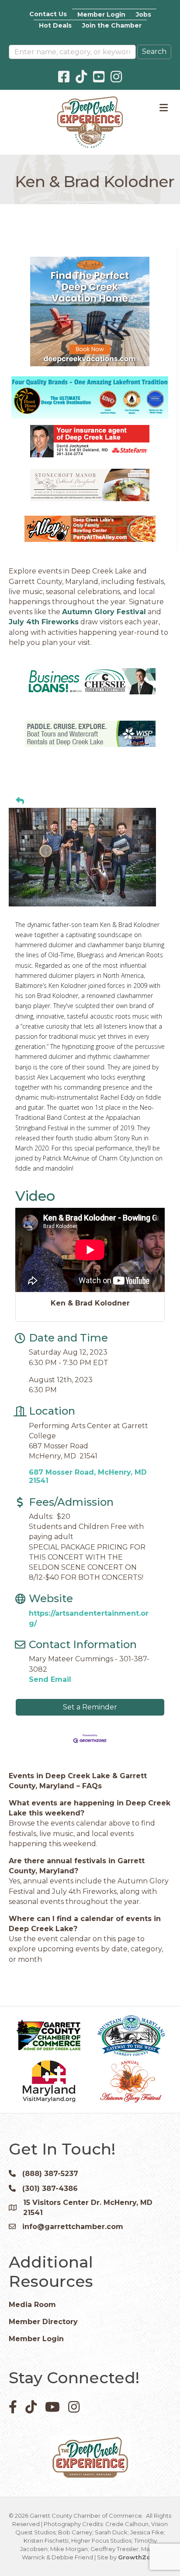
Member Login (101, 14)
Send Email (50, 1679)
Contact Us (48, 14)
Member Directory (43, 2322)
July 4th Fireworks (44, 622)
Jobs (144, 14)
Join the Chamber (112, 25)
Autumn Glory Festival (104, 612)
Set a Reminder (90, 1707)
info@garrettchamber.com (73, 2227)
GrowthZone (138, 2557)
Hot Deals (55, 25)
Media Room (32, 2305)
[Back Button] (20, 801)
